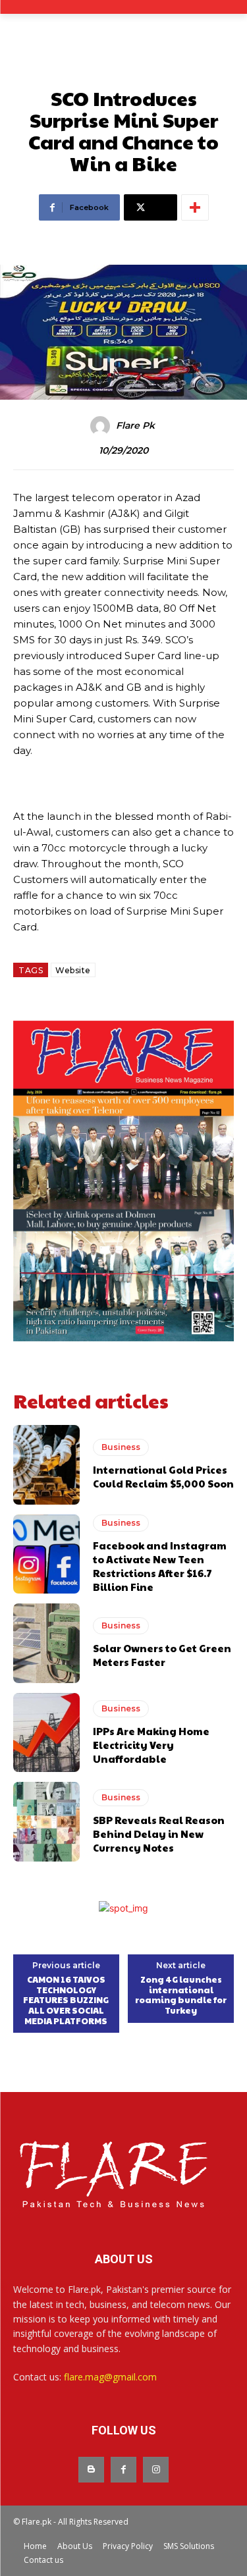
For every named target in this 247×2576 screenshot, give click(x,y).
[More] (195, 207)
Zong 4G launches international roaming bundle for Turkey (181, 1995)
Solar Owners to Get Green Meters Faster (162, 1655)
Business (121, 1447)
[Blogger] (91, 2470)
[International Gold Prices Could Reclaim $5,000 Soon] (46, 1465)
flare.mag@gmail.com (110, 2377)
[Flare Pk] (102, 426)
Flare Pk (135, 426)
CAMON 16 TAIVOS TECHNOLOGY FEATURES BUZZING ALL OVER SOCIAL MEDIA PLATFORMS (66, 2000)
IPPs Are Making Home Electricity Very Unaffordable (151, 1745)
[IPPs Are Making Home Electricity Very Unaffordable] (46, 1733)
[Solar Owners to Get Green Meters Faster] (46, 1643)
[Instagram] (156, 2470)
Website (73, 970)
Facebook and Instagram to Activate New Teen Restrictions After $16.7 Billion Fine (160, 1566)
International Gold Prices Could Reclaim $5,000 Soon (163, 1476)
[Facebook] (123, 2470)
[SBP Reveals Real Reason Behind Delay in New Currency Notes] (46, 1822)
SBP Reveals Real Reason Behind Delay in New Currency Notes (159, 1834)
